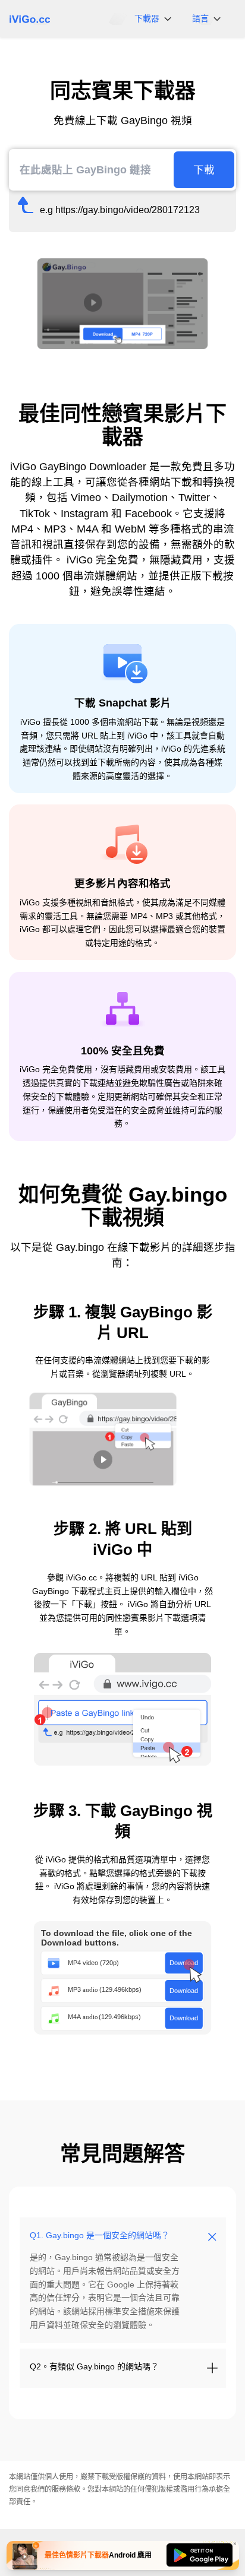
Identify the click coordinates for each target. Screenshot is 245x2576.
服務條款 (66, 2489)
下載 (204, 170)
